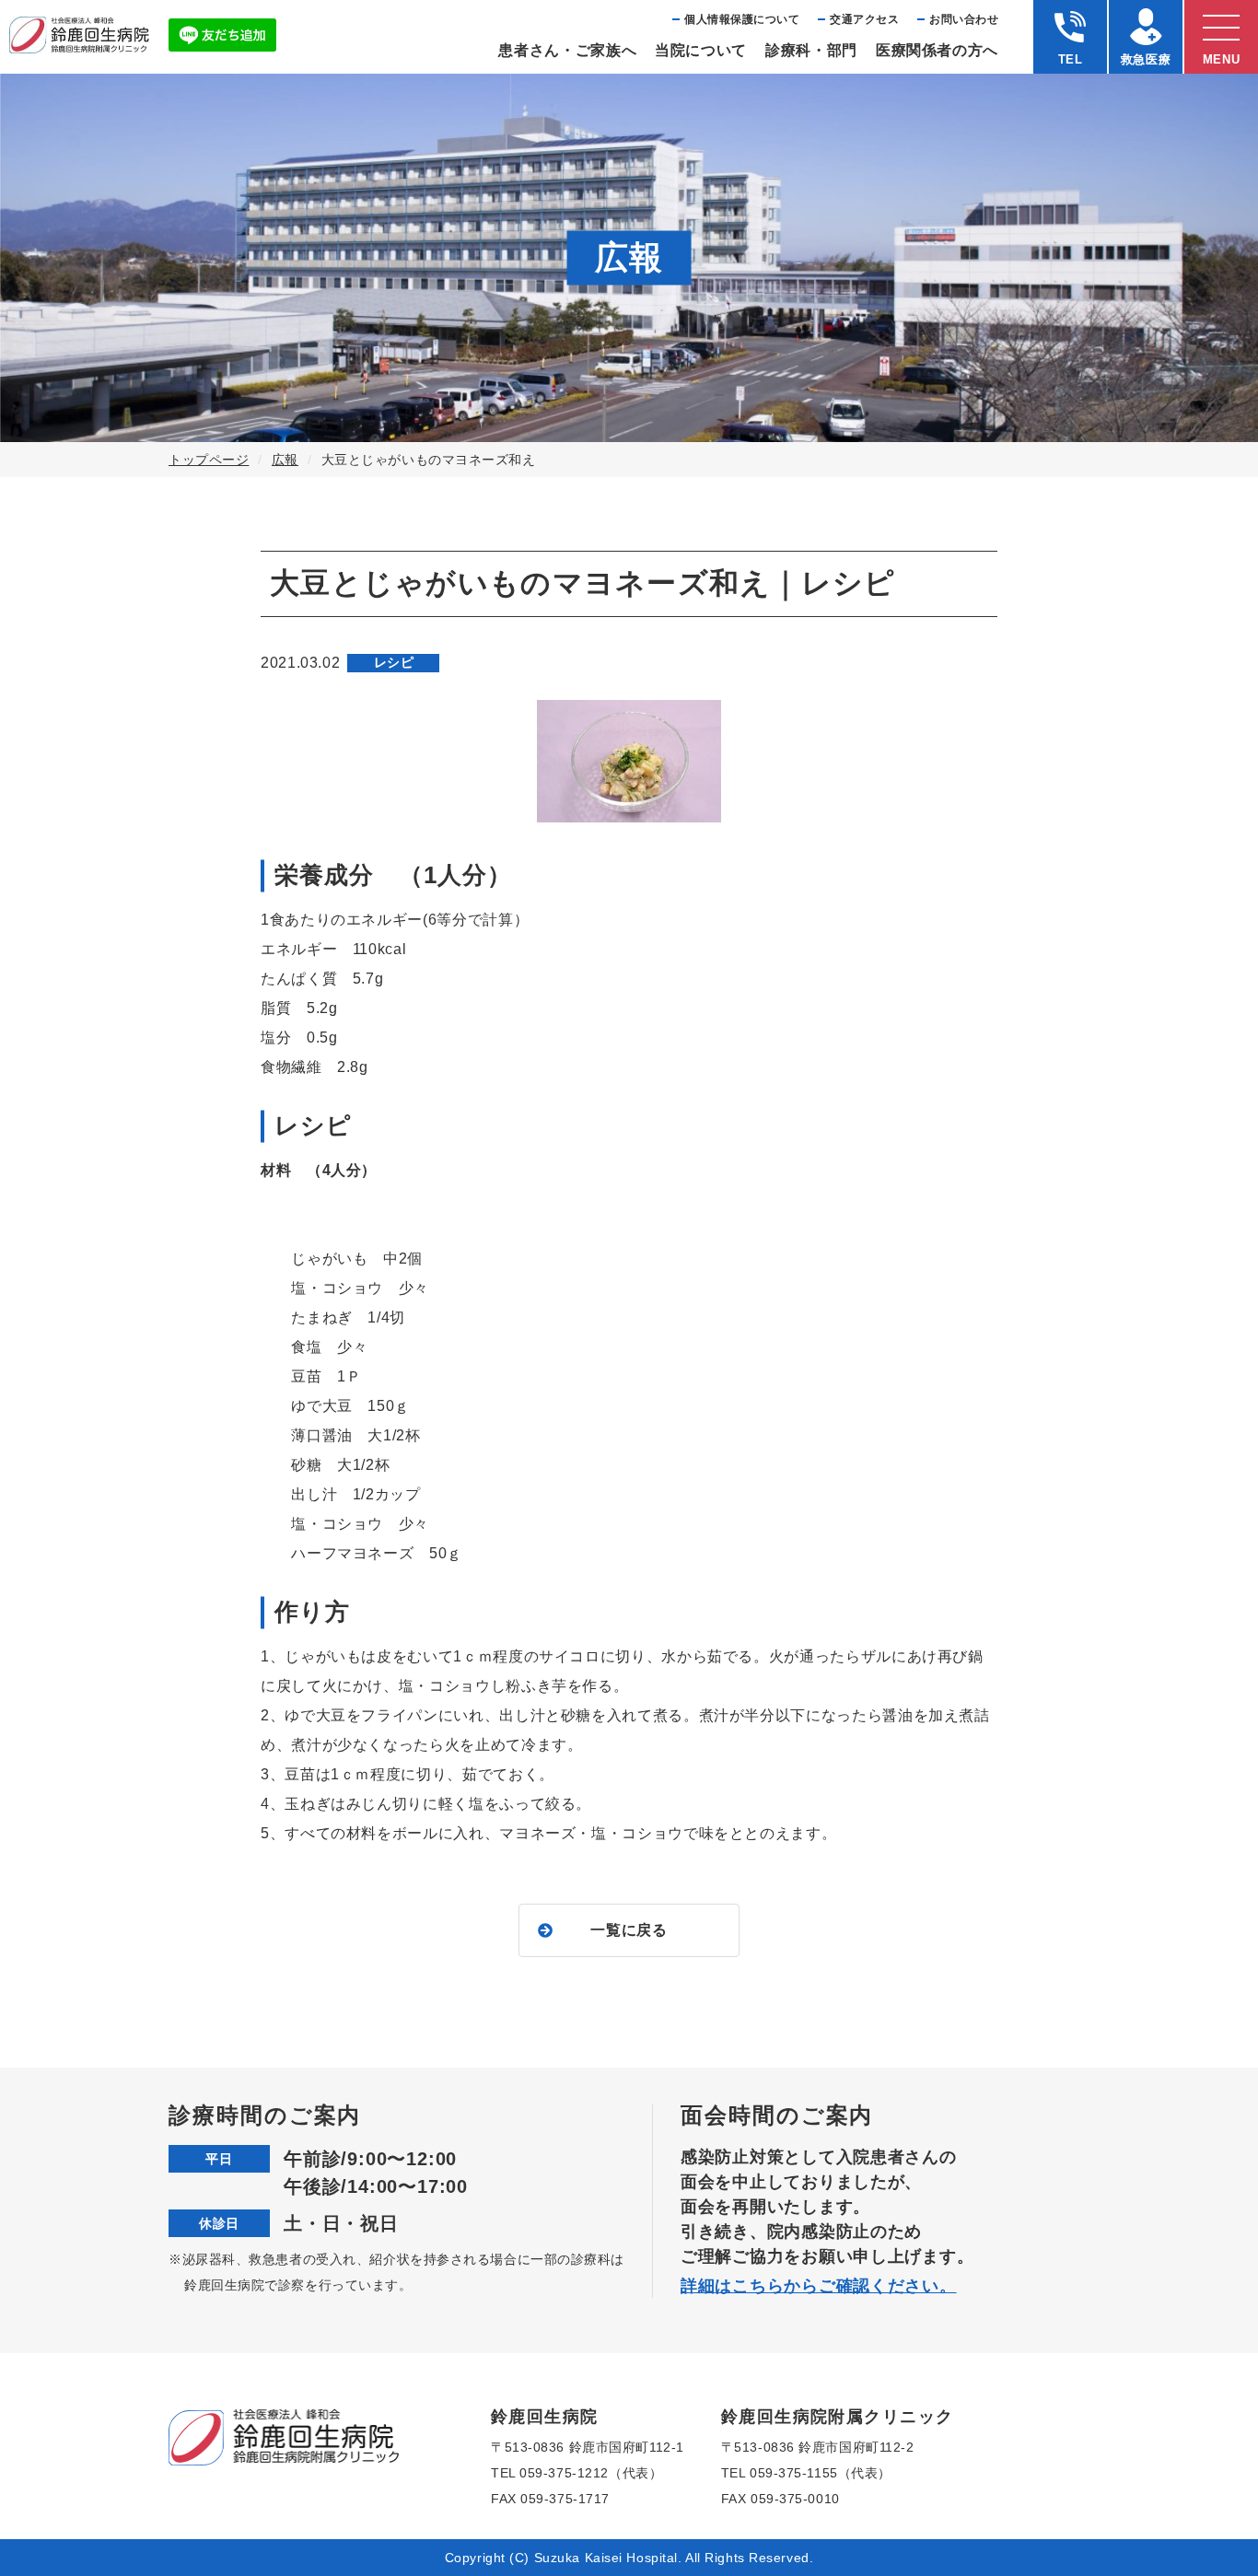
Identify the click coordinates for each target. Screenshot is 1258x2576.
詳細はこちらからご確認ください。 (819, 2286)
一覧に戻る (629, 1930)
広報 (285, 460)
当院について (701, 50)
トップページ (209, 460)
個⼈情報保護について (742, 19)
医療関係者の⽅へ (937, 50)
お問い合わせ (964, 19)
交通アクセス (864, 19)
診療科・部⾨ (811, 50)
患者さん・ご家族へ (567, 50)
